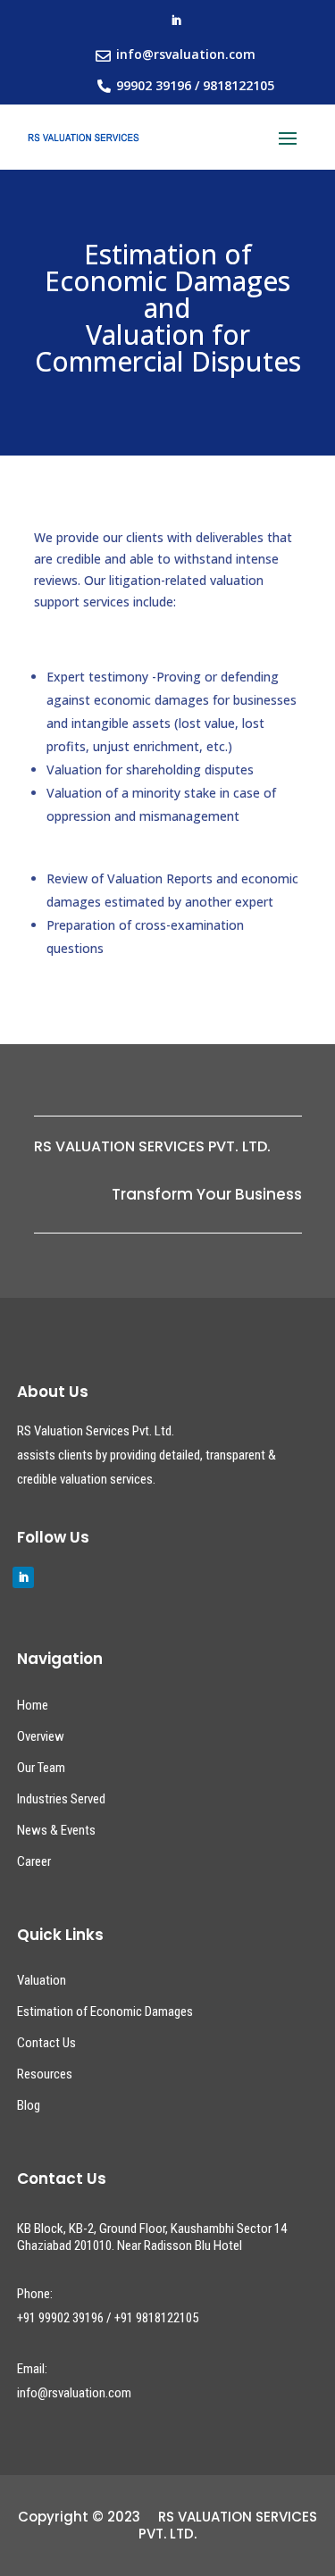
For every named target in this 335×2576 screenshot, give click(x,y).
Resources (45, 2074)
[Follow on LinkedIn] (176, 21)
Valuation (42, 1980)
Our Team (41, 1768)
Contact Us (46, 2043)
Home (33, 1705)
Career (34, 1861)
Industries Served (61, 1799)
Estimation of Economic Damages (105, 2011)
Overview (41, 1736)
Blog (29, 2105)
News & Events (56, 1830)
